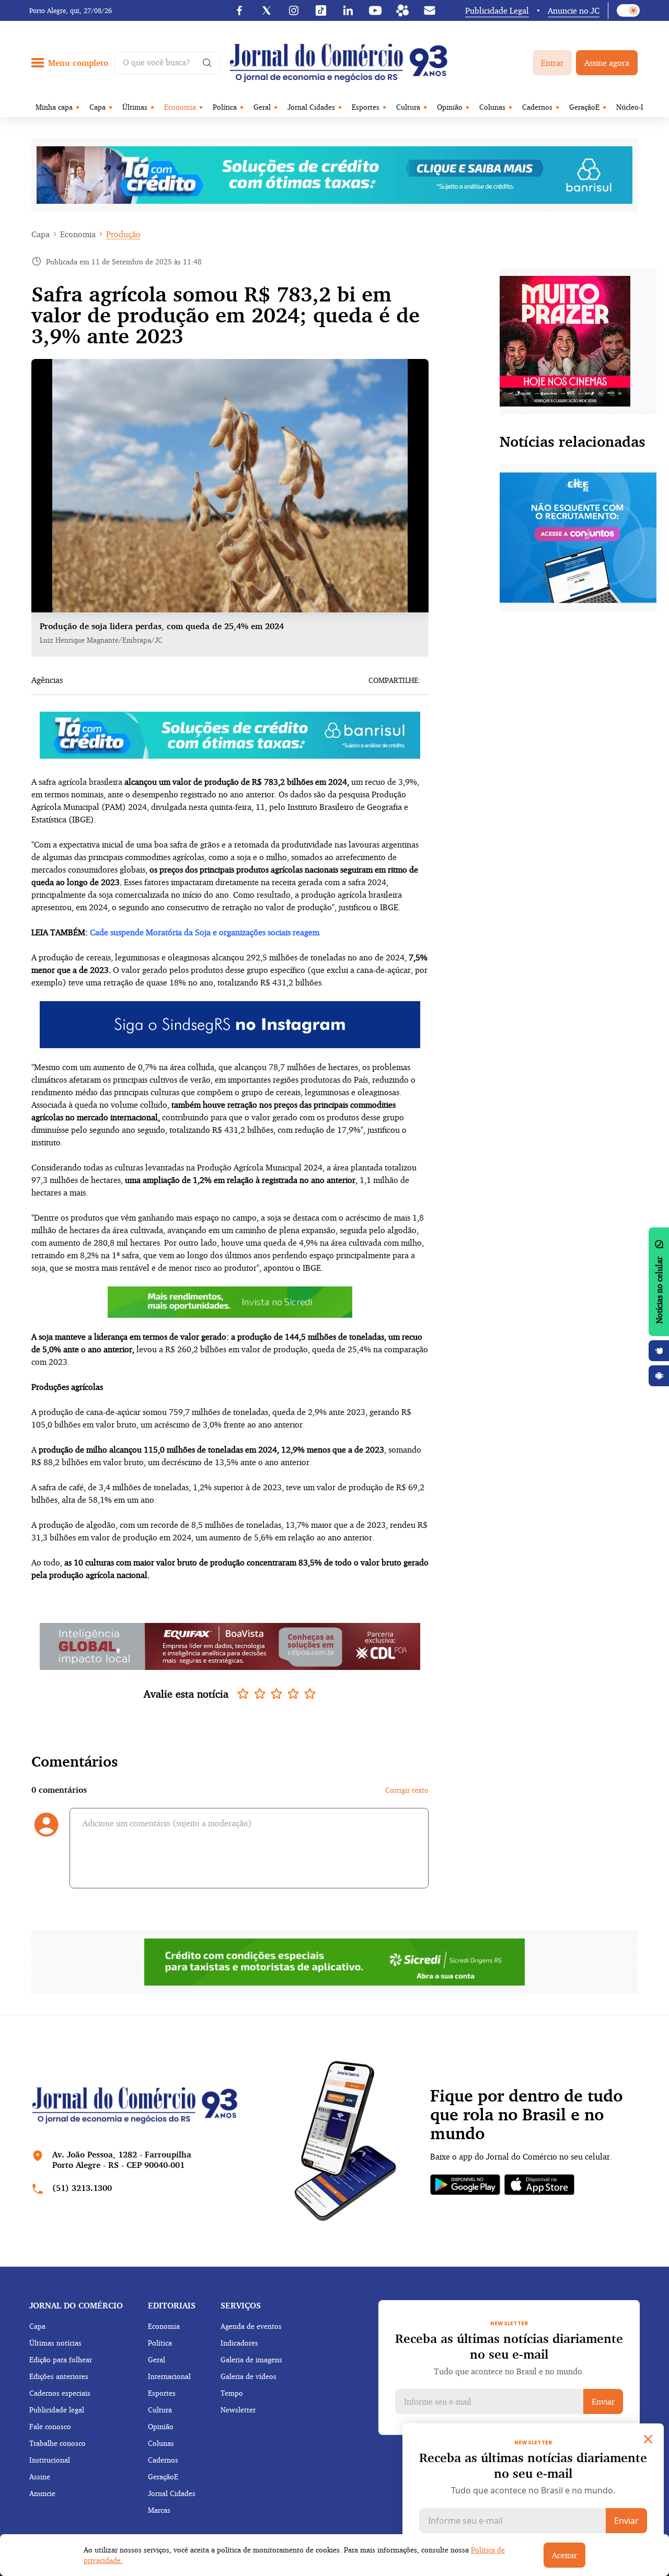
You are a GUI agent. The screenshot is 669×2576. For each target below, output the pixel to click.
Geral (262, 107)
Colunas (492, 107)
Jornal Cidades (311, 107)
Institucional (50, 2460)
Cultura (408, 107)
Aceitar (564, 2555)
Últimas (135, 107)
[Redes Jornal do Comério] (402, 10)
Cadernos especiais (60, 2393)
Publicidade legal (57, 2410)
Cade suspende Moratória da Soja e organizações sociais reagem (205, 932)
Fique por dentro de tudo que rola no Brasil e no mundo (526, 2115)
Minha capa (54, 107)
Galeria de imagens (251, 2359)
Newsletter (238, 2410)
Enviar (603, 2401)
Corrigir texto (407, 1790)
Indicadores (239, 2343)
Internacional (169, 2376)
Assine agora (607, 63)
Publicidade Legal (497, 10)
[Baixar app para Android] (659, 1376)
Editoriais (172, 2305)
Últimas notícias (55, 2343)
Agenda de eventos (251, 2326)
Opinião (450, 107)
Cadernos (537, 107)
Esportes (366, 107)
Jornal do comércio (76, 2305)
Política (225, 107)
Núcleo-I (630, 107)
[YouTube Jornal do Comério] (375, 10)
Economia (180, 107)
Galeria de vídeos (249, 2376)
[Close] (648, 2439)
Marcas (159, 2510)
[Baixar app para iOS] (659, 1351)
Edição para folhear (61, 2359)
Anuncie (42, 2493)
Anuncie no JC (574, 10)
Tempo (232, 2393)
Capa (97, 107)
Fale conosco (50, 2426)
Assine (40, 2476)
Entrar (552, 63)
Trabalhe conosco (57, 2443)
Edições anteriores (59, 2376)
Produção (123, 234)
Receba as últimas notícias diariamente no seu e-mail (509, 2346)
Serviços (241, 2305)
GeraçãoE (584, 107)
